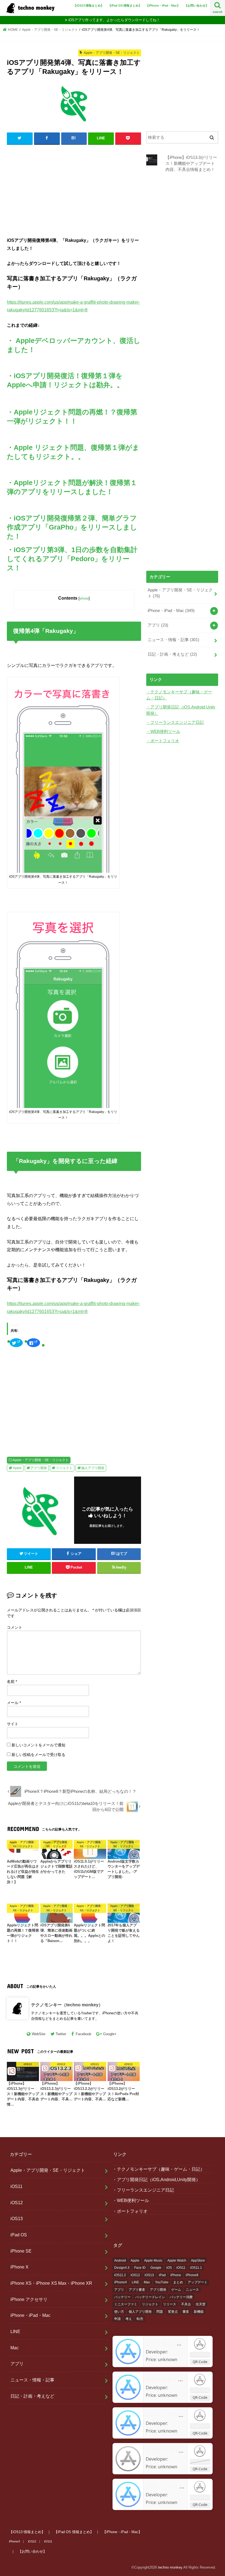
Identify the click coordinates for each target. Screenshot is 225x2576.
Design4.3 (122, 2268)
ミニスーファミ (126, 2304)
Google (156, 2268)
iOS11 (16, 2186)
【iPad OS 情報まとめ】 (125, 5)
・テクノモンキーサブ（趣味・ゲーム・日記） (159, 2169)
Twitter (61, 2034)
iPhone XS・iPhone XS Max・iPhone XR (51, 2283)
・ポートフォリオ (163, 741)
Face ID (140, 2268)
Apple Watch (177, 2261)
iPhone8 (192, 2275)
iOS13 (17, 2218)
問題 (160, 2312)
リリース (170, 2304)
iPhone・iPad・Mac (171, 611)
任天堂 (201, 2304)
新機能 (199, 2312)
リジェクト (64, 1468)
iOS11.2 (120, 2275)
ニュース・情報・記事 (173, 640)
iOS (169, 2268)
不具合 (186, 2304)
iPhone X (19, 2267)
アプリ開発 (39, 1468)
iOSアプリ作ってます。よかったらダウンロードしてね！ (114, 20)
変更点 (173, 2312)
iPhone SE (21, 2251)
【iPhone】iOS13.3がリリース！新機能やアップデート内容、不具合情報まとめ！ (191, 164)
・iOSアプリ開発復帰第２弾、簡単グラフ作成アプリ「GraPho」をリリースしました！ (72, 527)
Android (120, 2261)
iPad (162, 2275)
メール (14, 1703)
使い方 (119, 2312)
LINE (15, 2331)
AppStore (198, 2261)
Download (200, 2354)
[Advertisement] (74, 189)
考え (129, 2319)
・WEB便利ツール (163, 732)
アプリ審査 (137, 2290)
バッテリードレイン (150, 2297)
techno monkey (170, 2567)
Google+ (110, 2034)
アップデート (198, 2282)
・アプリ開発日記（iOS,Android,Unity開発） (156, 2179)
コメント (15, 1627)
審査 (186, 2312)
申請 (117, 2319)
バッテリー (122, 2297)
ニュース (192, 2290)
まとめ (178, 2282)
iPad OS (19, 2235)
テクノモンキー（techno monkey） (67, 2005)
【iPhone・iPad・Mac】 (163, 5)
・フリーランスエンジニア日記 (175, 722)
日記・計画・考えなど (172, 654)
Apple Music (153, 2261)
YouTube (162, 2282)
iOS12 (17, 2203)
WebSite (39, 2034)
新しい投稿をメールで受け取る (38, 1755)
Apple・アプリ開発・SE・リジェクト (41, 1460)
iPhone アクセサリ (29, 2299)
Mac (15, 2348)
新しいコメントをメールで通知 (38, 1745)
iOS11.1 (196, 2268)
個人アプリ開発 (93, 1468)
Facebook (84, 2034)
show (84, 598)
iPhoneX (121, 2282)
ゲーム (176, 2290)
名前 (12, 1682)
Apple (17, 1468)
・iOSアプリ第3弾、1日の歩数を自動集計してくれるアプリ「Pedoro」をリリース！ (72, 559)
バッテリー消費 (181, 2297)
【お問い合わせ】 (196, 5)
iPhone (176, 2275)
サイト (13, 1724)
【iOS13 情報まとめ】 (88, 5)
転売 (140, 2319)
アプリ (158, 625)
